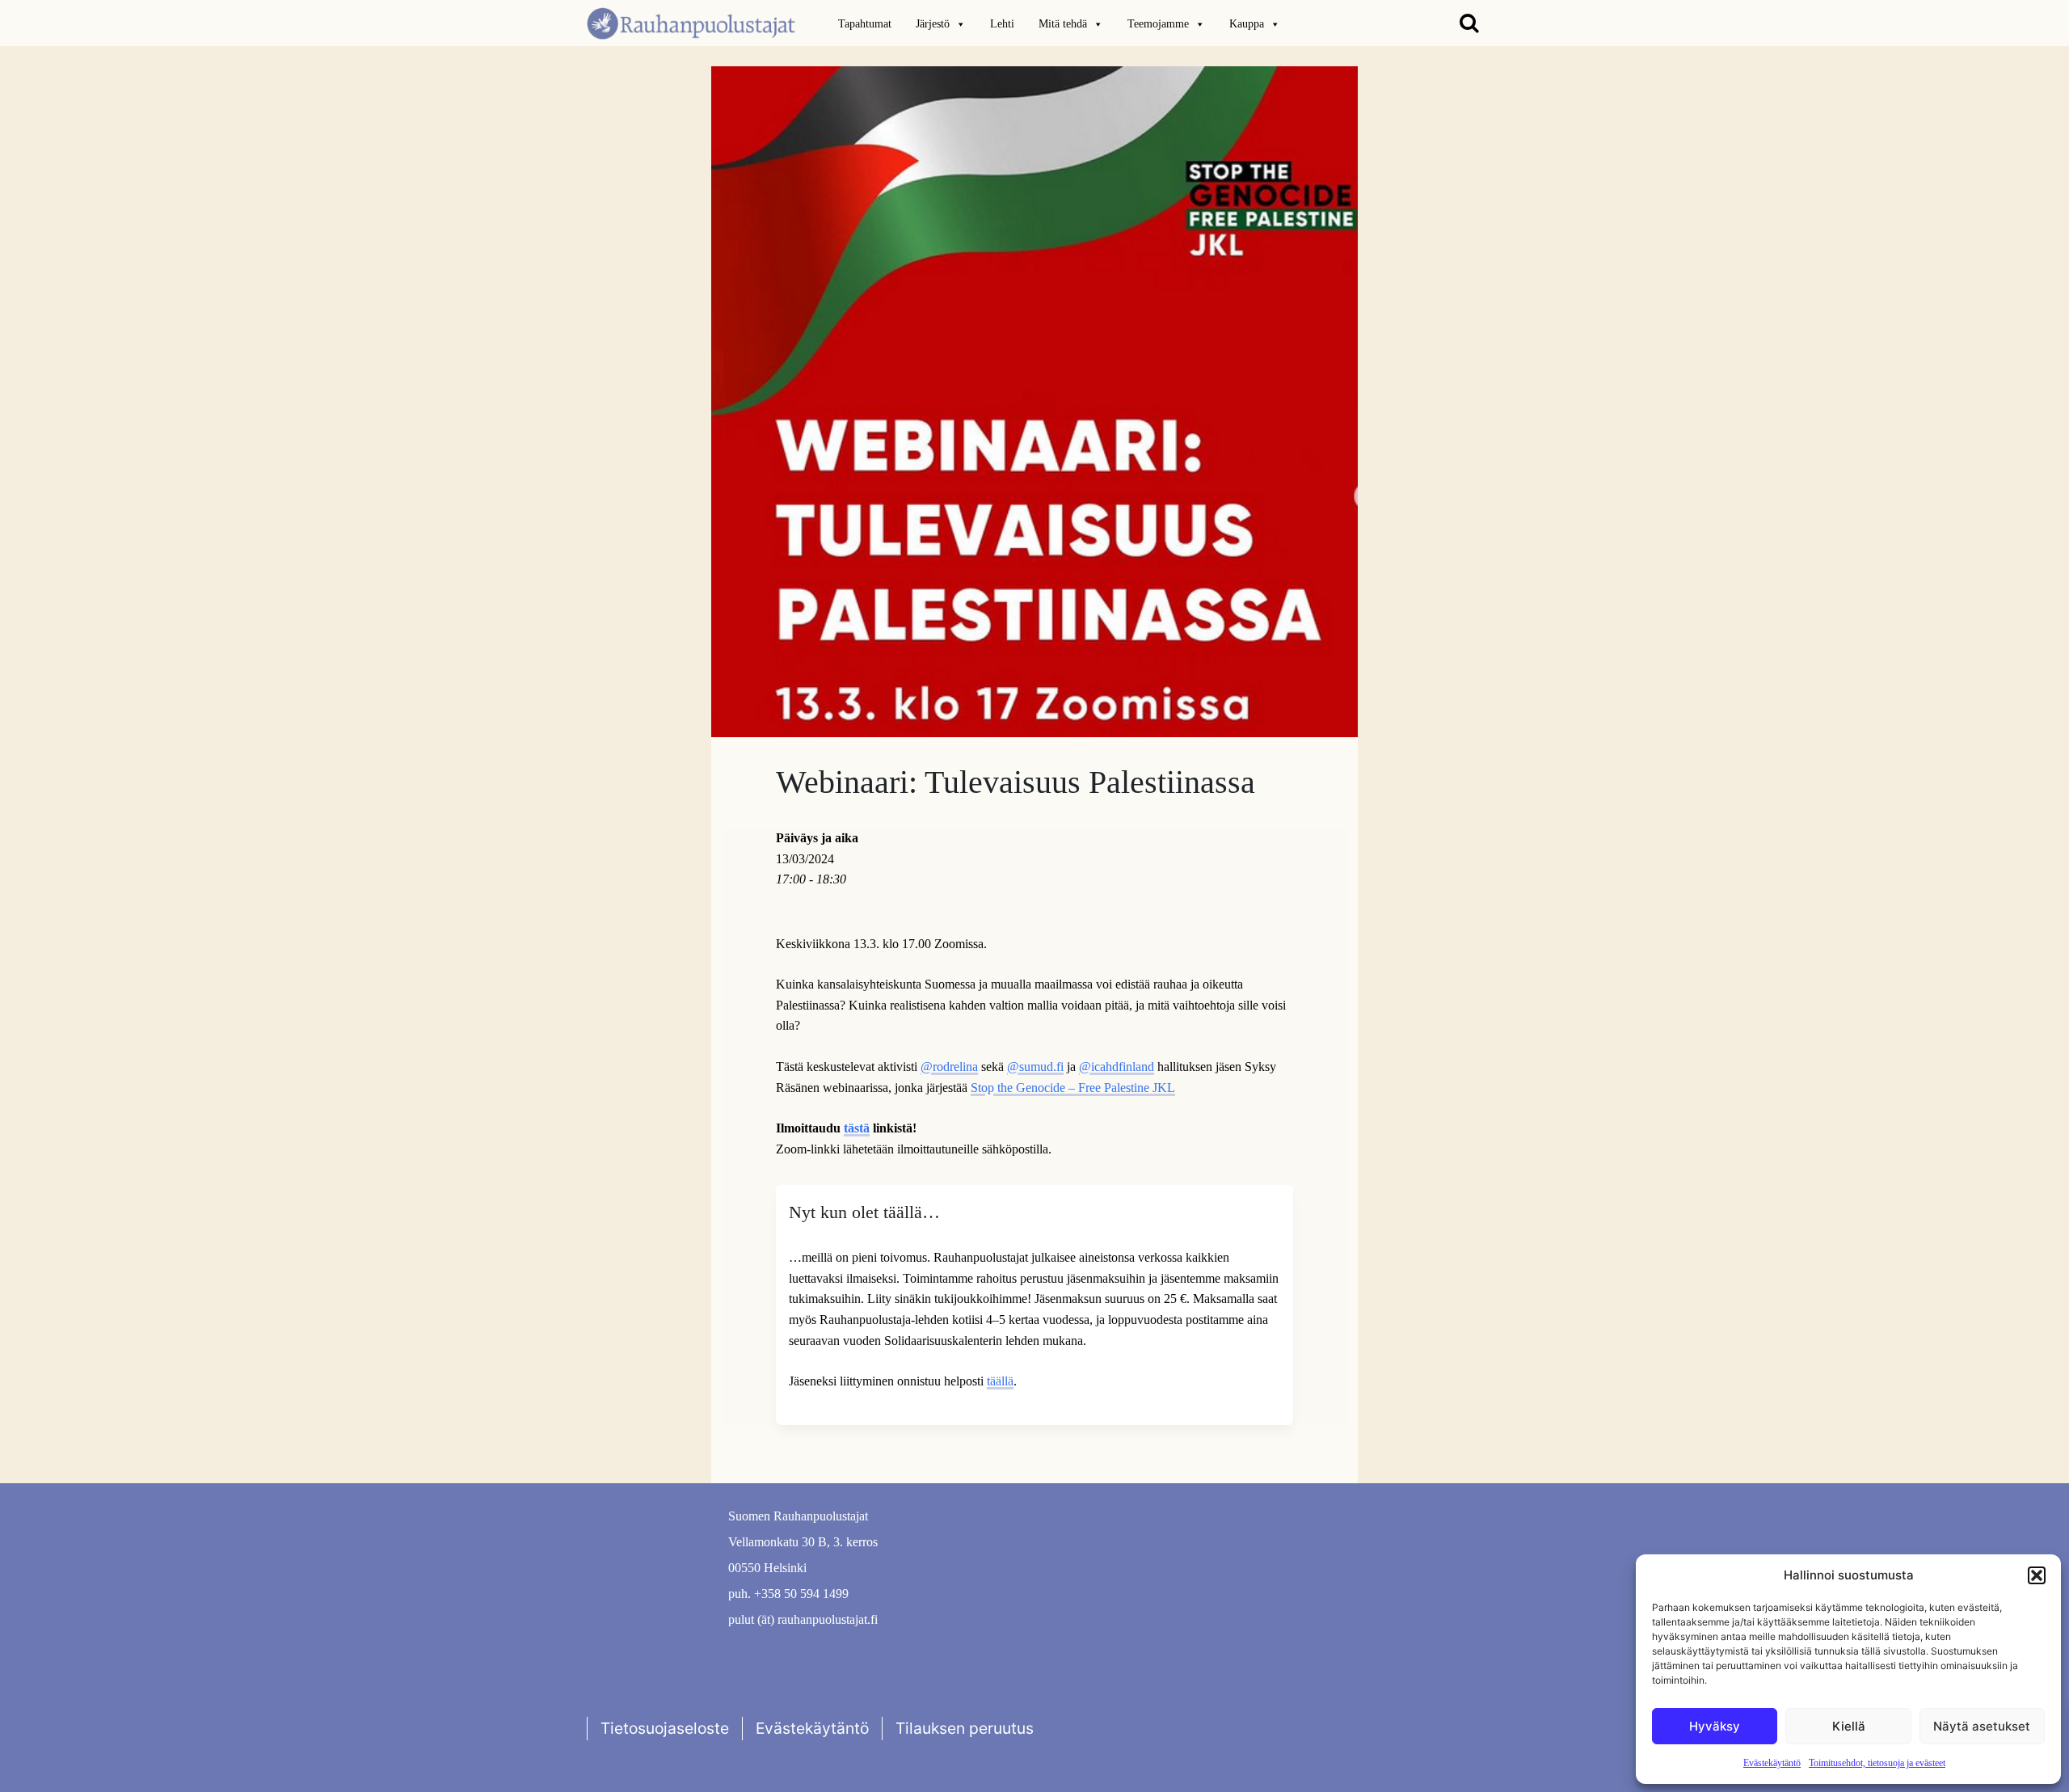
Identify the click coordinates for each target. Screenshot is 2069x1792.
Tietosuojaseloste (665, 1728)
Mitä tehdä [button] (1063, 24)
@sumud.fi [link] (1035, 1067)
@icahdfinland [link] (1117, 1067)
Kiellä (1849, 1726)
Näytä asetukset (1982, 1726)
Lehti (1002, 24)
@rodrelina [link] (949, 1067)
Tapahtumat (865, 24)
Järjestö (933, 24)
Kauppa (1247, 24)
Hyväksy (1715, 1726)
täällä (1000, 1381)
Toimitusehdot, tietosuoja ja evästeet (1877, 1763)
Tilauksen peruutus (965, 1728)
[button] (2037, 1575)
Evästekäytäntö (1772, 1763)
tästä (857, 1128)
